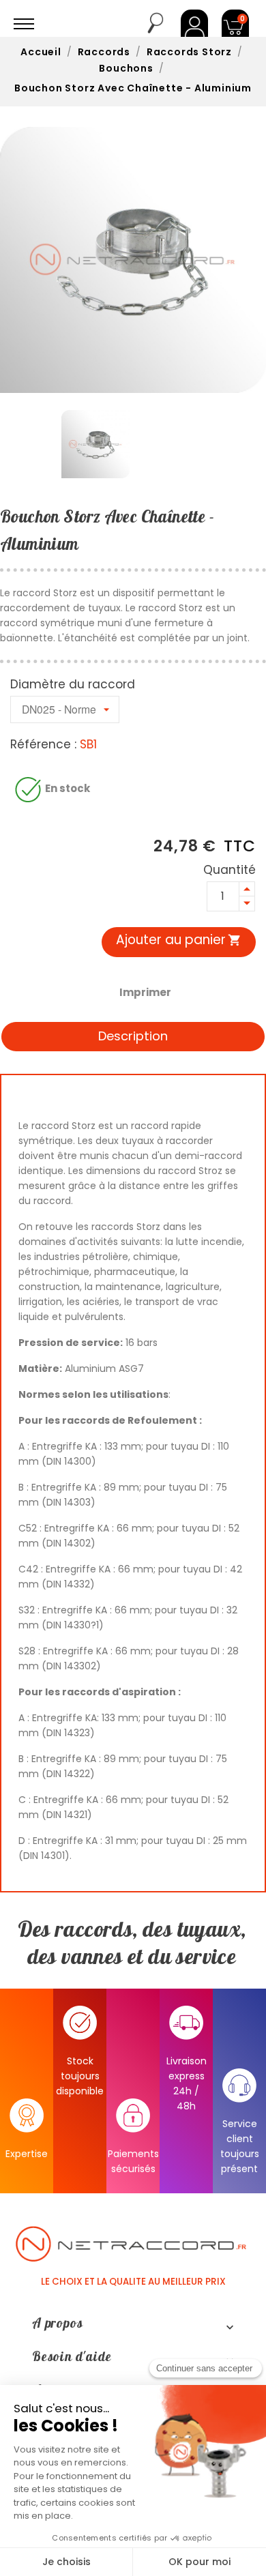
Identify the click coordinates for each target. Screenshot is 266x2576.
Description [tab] (133, 1036)
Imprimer (145, 992)
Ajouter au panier (179, 940)
